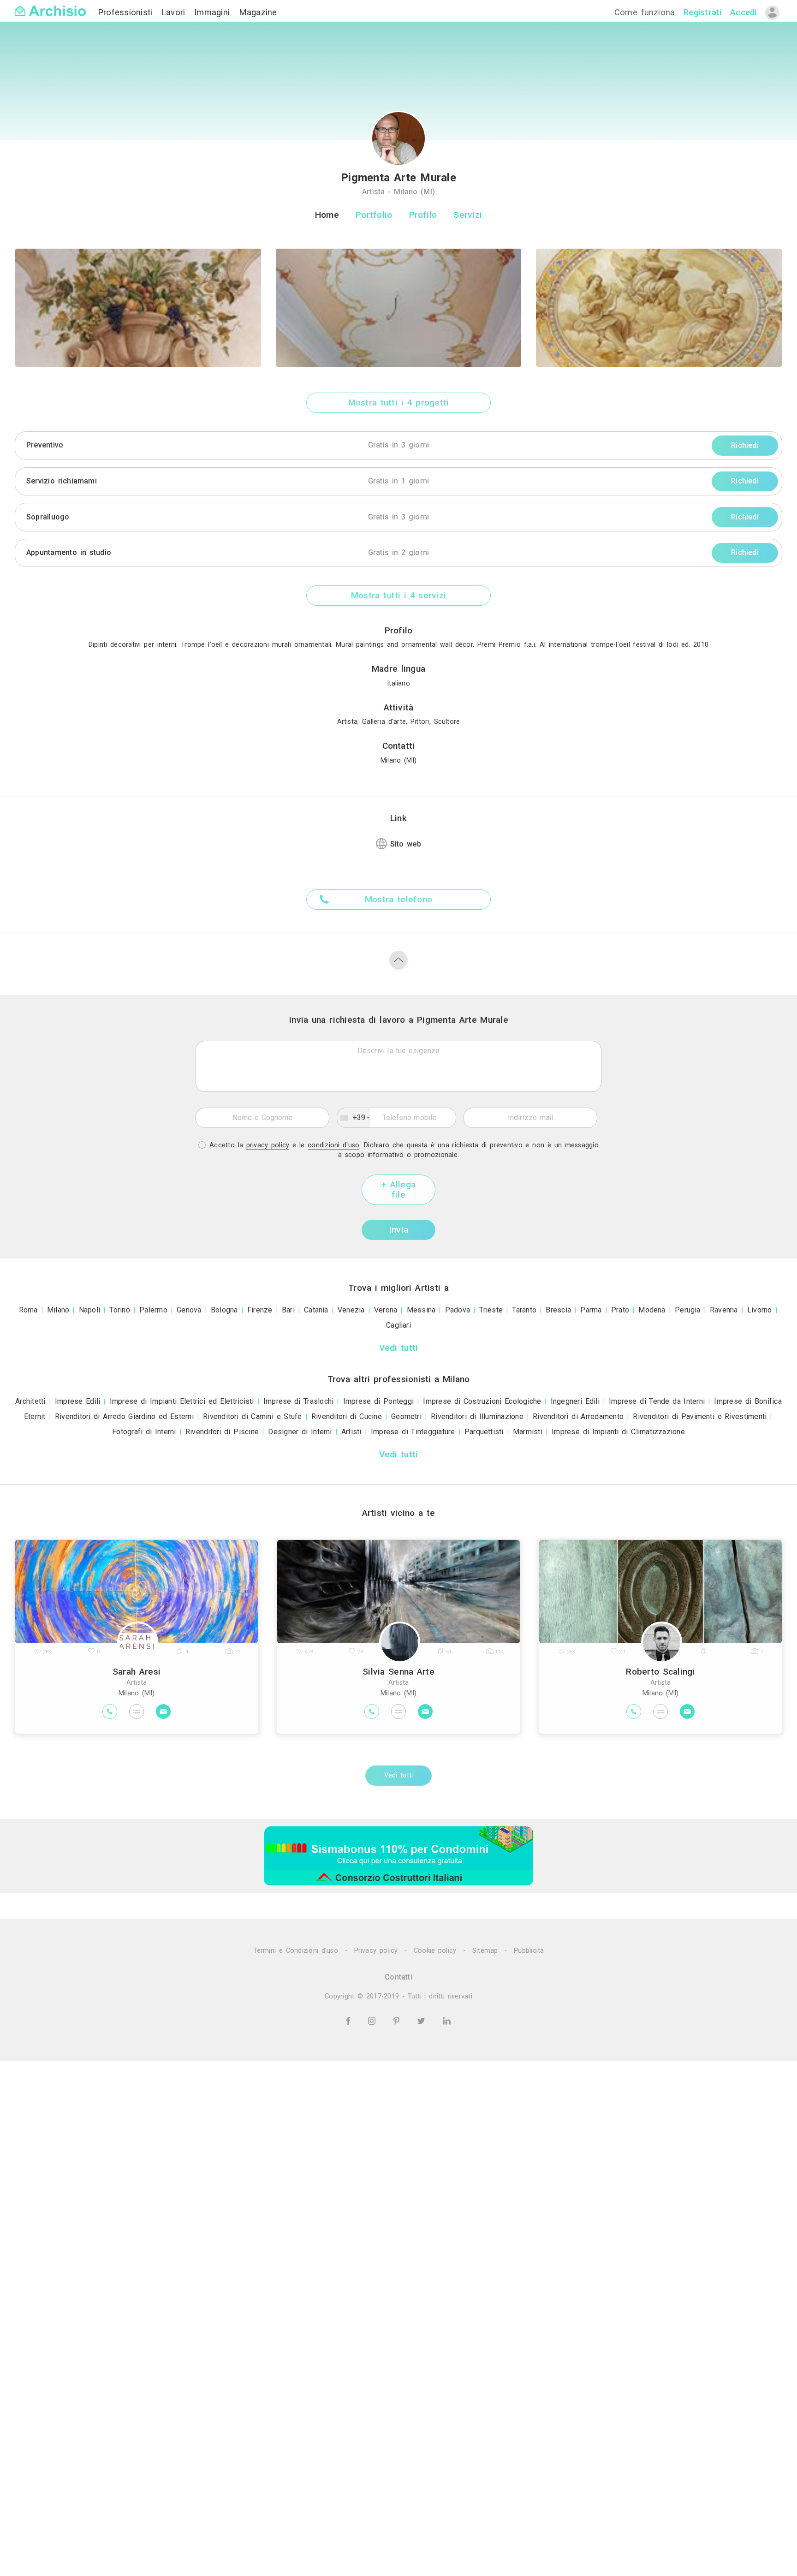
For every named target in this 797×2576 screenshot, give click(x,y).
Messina (421, 1310)
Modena (652, 1310)
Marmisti (528, 1432)
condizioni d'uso (333, 1145)
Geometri (406, 1416)
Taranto (524, 1310)
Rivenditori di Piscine (222, 1432)
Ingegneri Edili (575, 1401)
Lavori (175, 12)
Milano (58, 1310)
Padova (458, 1310)
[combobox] (354, 1118)
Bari (288, 1310)
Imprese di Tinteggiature (413, 1432)
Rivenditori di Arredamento (578, 1416)
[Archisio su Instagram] (373, 2021)
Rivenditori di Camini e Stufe (253, 1416)
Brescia (558, 1310)
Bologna (224, 1310)
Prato (620, 1310)
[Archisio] (50, 5)
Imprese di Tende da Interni (657, 1401)
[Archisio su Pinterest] (398, 2021)
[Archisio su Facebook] (350, 2021)
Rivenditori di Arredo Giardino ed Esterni (124, 1416)
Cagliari (398, 1325)
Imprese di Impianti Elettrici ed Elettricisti (182, 1401)
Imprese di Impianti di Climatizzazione (618, 1432)
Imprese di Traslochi (299, 1401)
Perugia (688, 1310)
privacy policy (268, 1145)
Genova (189, 1310)
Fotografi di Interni (144, 1432)
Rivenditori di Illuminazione (477, 1416)
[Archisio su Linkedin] (447, 2021)
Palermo (153, 1310)
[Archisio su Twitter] (423, 2021)
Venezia (351, 1310)
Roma (28, 1310)
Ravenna (724, 1310)
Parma (591, 1310)
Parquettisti (484, 1432)
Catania (316, 1310)
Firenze (260, 1310)
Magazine (258, 12)
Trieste (491, 1310)
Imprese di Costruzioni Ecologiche (482, 1401)
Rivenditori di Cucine (347, 1416)
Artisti (351, 1432)
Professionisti (127, 12)
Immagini (214, 12)
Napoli (89, 1310)
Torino (119, 1310)
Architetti (30, 1401)
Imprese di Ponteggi (378, 1401)
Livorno (760, 1310)
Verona (386, 1310)
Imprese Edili (78, 1401)
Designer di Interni (300, 1432)
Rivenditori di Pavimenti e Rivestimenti (700, 1416)
